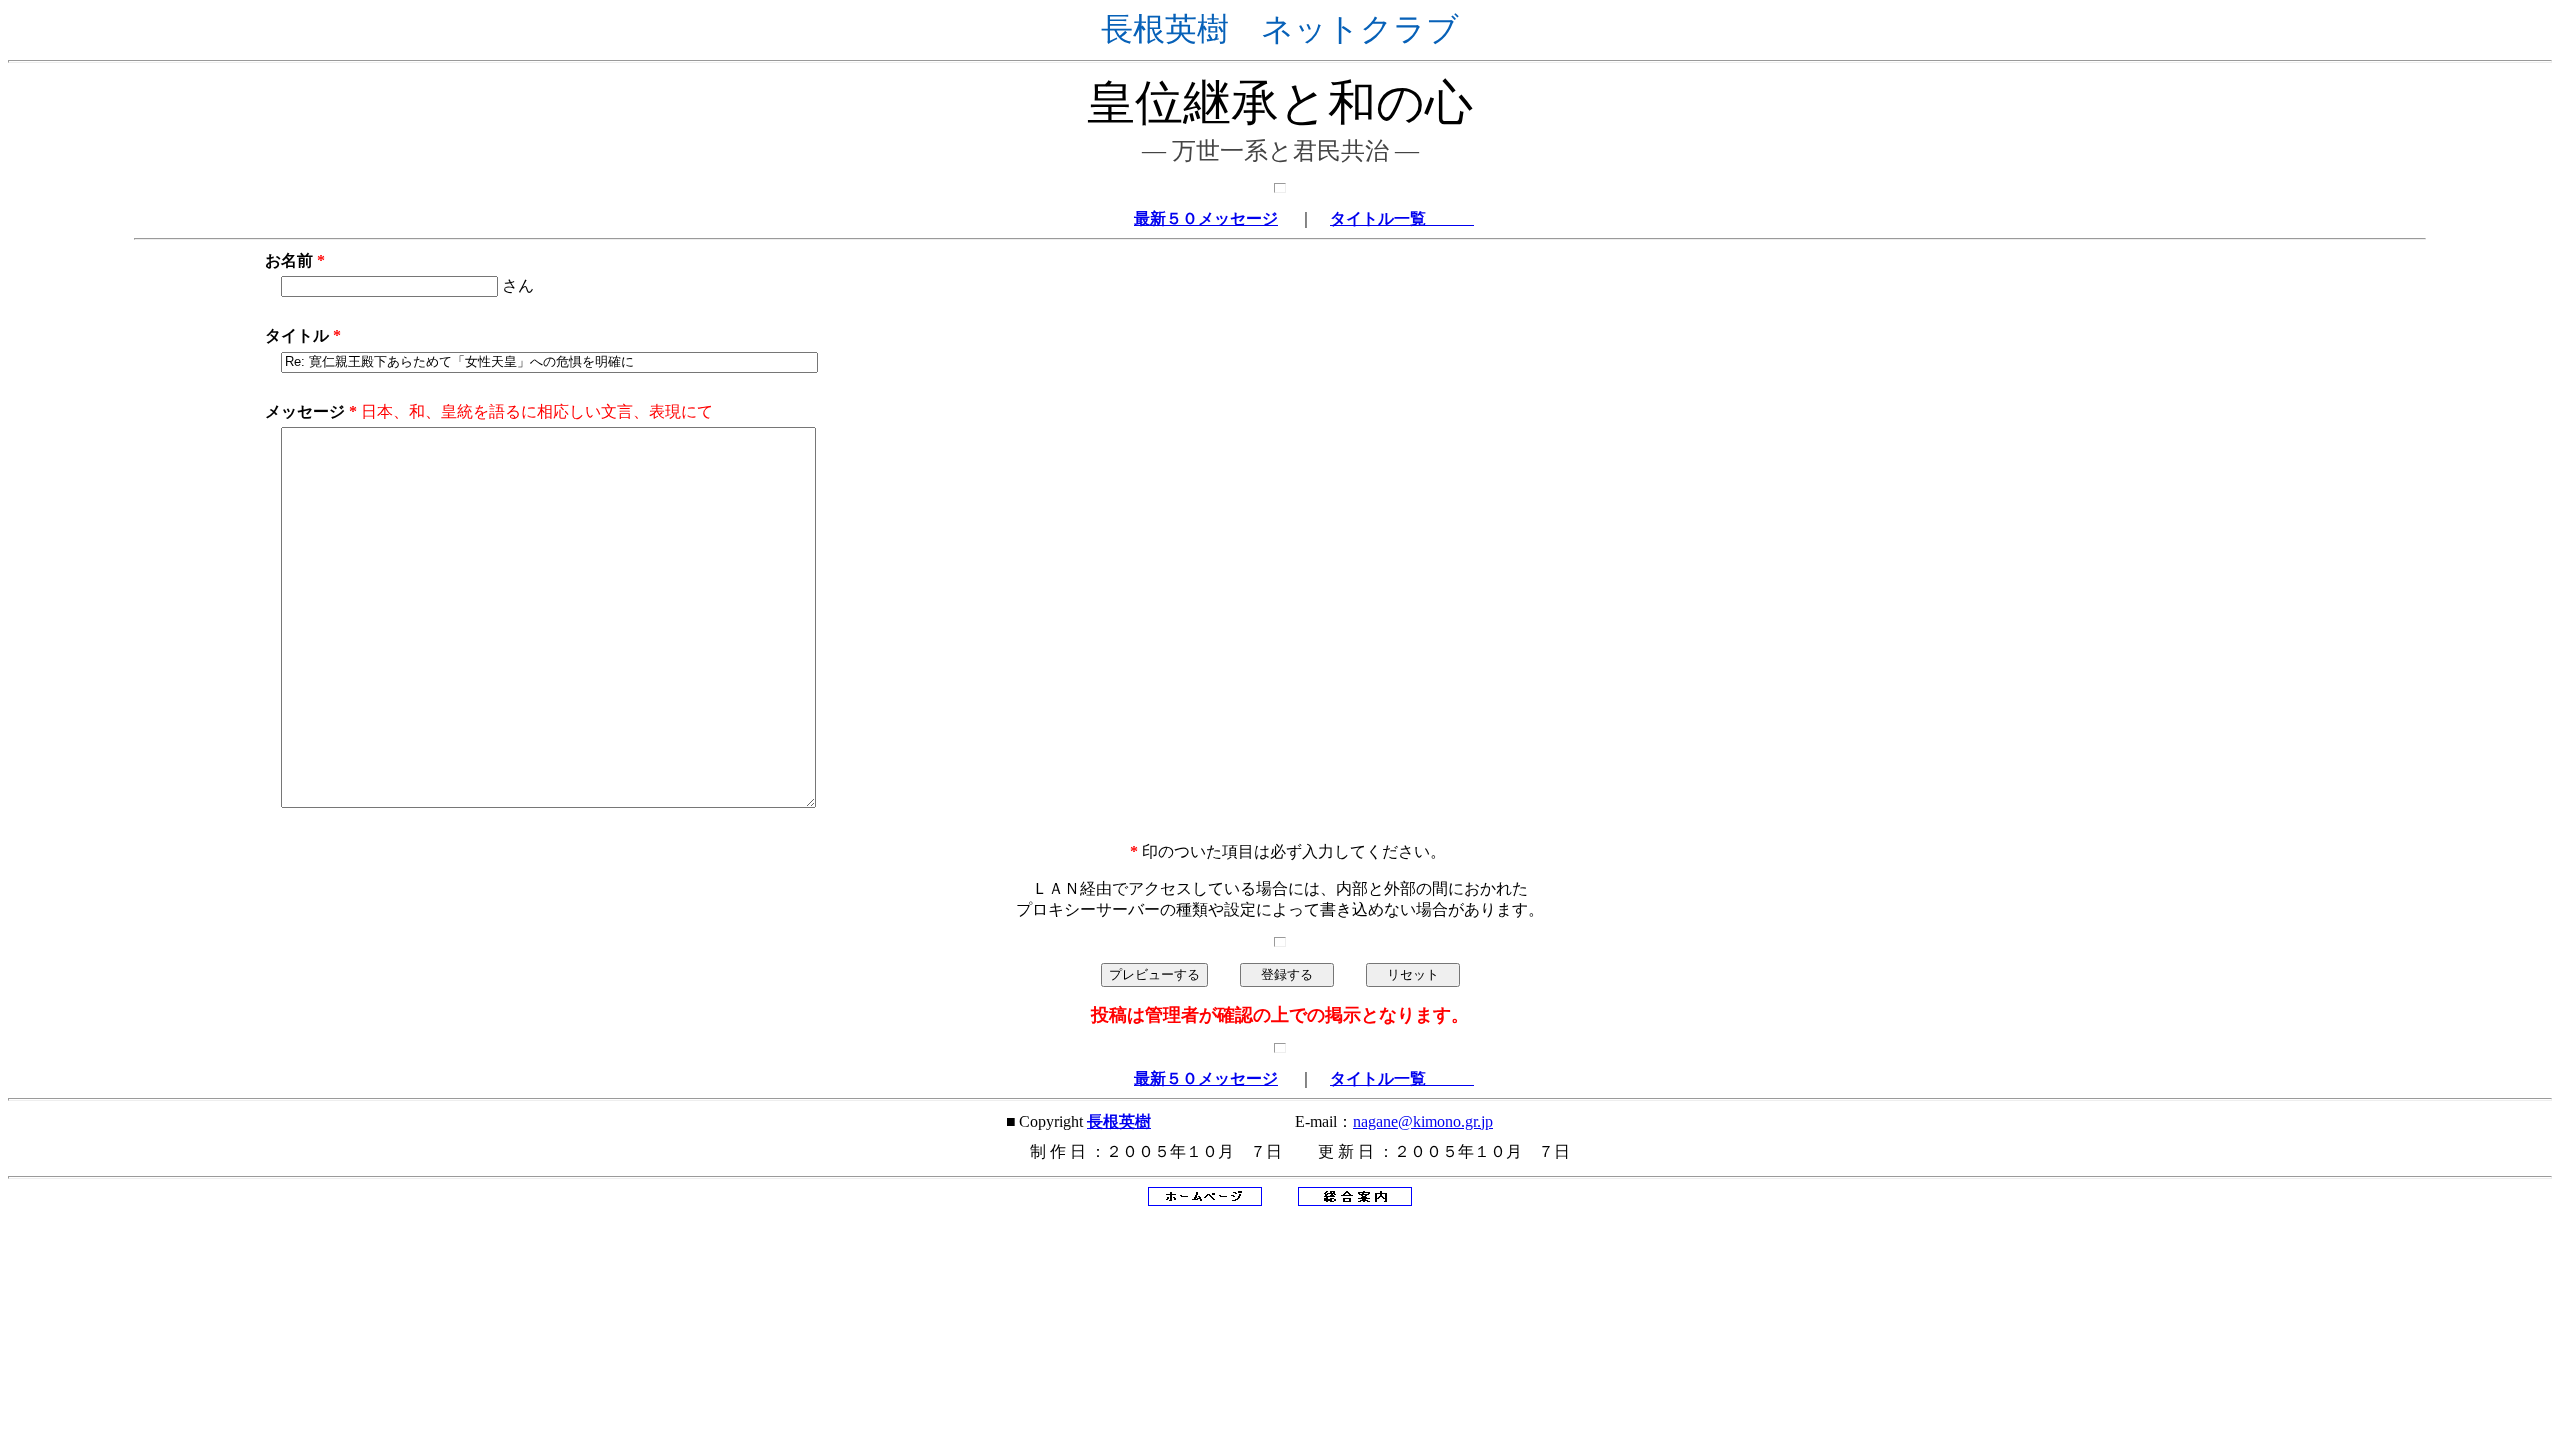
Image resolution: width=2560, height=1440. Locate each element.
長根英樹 (1119, 1121)
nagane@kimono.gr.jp (1423, 1121)
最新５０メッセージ (1206, 218)
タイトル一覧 (1402, 218)
